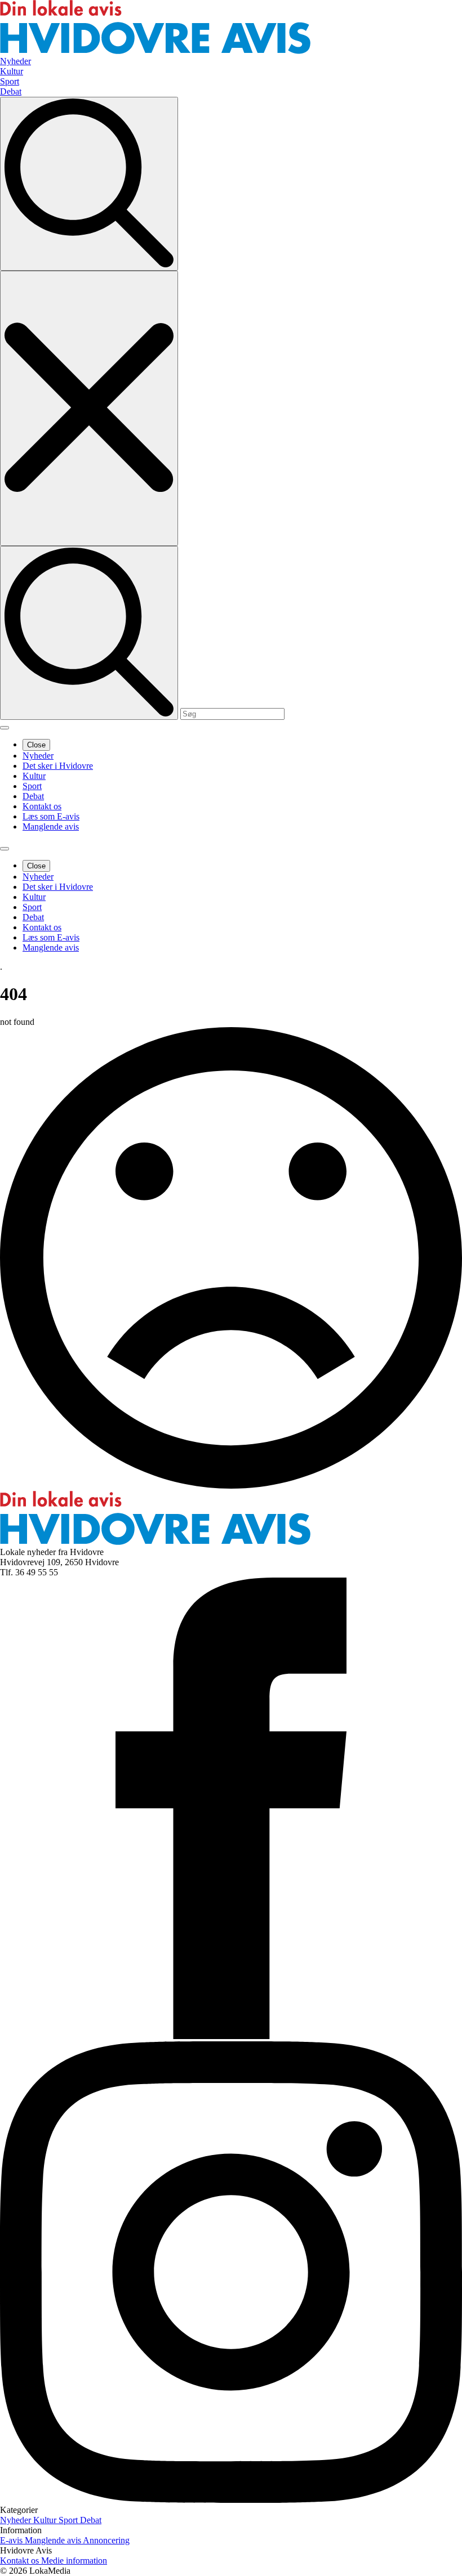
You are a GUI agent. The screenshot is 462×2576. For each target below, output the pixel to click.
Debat (33, 796)
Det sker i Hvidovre (58, 766)
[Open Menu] (5, 728)
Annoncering (106, 2540)
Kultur (34, 776)
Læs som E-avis (51, 816)
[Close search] (89, 408)
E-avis (12, 2540)
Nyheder (38, 756)
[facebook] (231, 2036)
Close (36, 745)
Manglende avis (51, 826)
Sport (32, 786)
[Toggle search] (89, 184)
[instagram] (231, 2500)
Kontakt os (42, 806)
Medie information (74, 2561)
